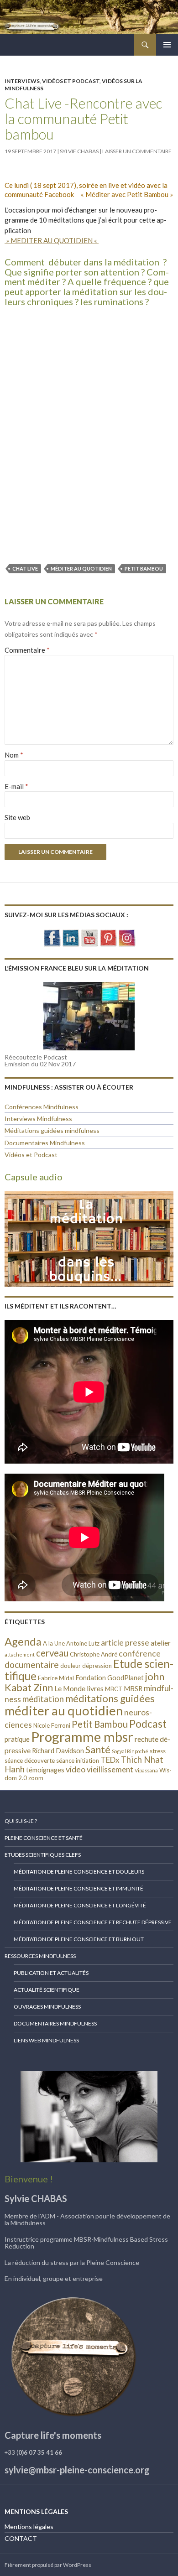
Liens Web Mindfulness (46, 2040)
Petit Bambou (144, 569)
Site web (17, 817)
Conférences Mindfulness (42, 1107)
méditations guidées (110, 1698)
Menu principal (167, 45)
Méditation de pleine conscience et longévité (80, 1905)
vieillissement (110, 1769)
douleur (71, 1666)
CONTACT (21, 2538)
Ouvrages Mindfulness (47, 2007)
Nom (14, 755)
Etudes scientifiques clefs (43, 1855)
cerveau (52, 1653)
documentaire (32, 1665)
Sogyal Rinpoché (130, 1751)
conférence (140, 1653)
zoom (36, 1778)
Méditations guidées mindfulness (52, 1130)
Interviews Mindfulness (38, 1119)
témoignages (45, 1770)
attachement (20, 1654)
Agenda (23, 1641)
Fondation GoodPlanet (110, 1678)
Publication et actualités (51, 1973)
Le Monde (70, 1688)
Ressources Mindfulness (40, 1956)
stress (158, 1751)
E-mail (16, 786)
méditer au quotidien (81, 569)
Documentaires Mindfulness (45, 1143)
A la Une (54, 1643)
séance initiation (78, 1761)
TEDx (110, 1760)
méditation (43, 1699)
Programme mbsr (82, 1737)
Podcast (148, 1724)
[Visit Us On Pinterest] (108, 937)
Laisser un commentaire (137, 151)
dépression (97, 1666)
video (76, 1769)
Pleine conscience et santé (44, 1838)
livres (95, 1688)
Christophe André (94, 1654)
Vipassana (146, 1770)
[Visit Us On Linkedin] (71, 937)
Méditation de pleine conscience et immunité (79, 1888)
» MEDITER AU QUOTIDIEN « (52, 240)
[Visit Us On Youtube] (89, 937)
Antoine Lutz (83, 1643)
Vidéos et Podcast (71, 81)
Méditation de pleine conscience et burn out (79, 1939)
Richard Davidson (58, 1751)
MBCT (114, 1689)
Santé (98, 1749)
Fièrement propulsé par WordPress (48, 2565)
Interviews (22, 81)
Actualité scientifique (47, 1990)
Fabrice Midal (56, 1678)
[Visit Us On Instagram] (127, 937)
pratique (17, 1739)
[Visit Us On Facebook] (52, 937)
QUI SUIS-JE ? (21, 1821)
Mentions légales (29, 2527)
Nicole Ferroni (52, 1725)
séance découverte (30, 1761)
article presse (125, 1642)
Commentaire (27, 650)
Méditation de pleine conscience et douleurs (79, 1872)
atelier (161, 1643)
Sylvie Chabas (79, 151)
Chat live (25, 569)
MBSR (133, 1689)
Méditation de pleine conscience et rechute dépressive (93, 1922)
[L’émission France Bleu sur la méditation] (89, 1016)
